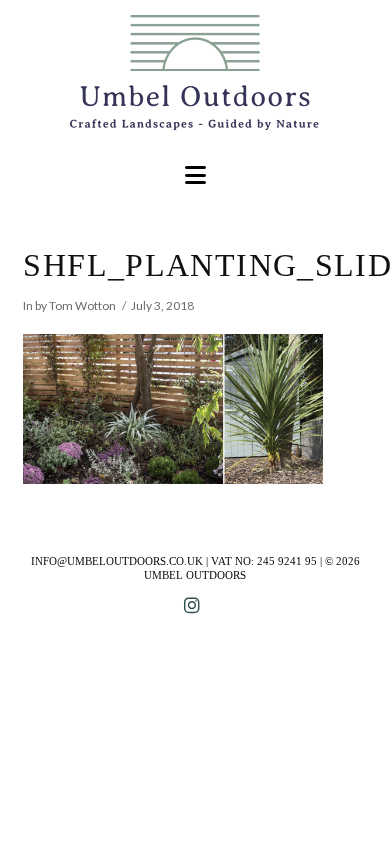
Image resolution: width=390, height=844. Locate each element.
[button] (195, 175)
